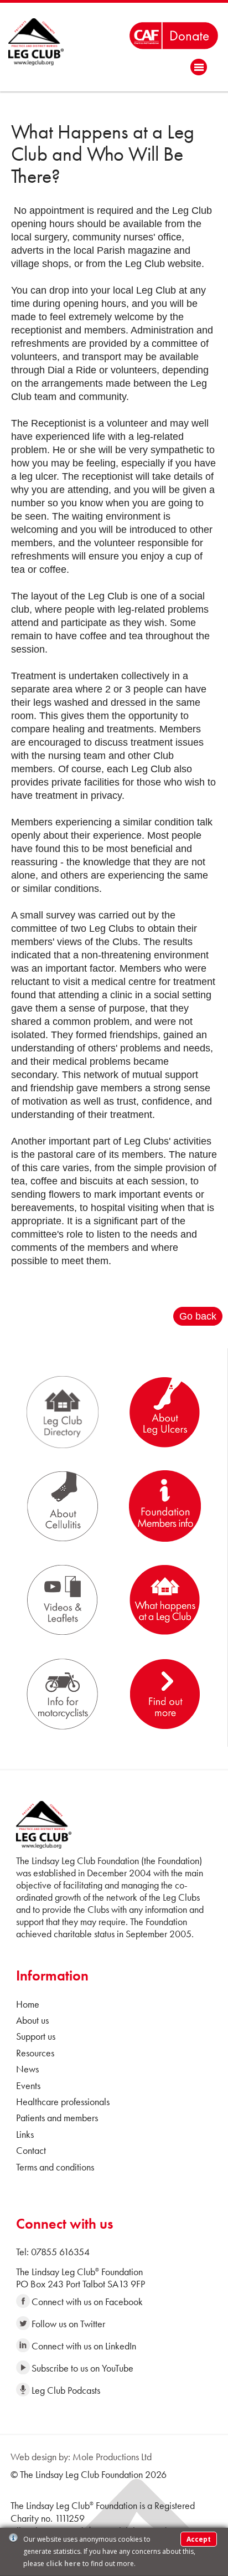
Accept (199, 2539)
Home (28, 2004)
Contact (31, 2150)
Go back (198, 1316)
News (27, 2069)
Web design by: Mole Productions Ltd (81, 2457)
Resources (35, 2053)
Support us (36, 2036)
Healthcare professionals (63, 2102)
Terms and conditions (55, 2167)
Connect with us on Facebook (87, 2302)
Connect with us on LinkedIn (84, 2346)
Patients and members (57, 2118)
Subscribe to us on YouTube (82, 2368)
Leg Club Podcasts (66, 2390)
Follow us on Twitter (68, 2324)
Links (25, 2134)
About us (32, 2020)
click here (63, 2564)
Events (28, 2085)
